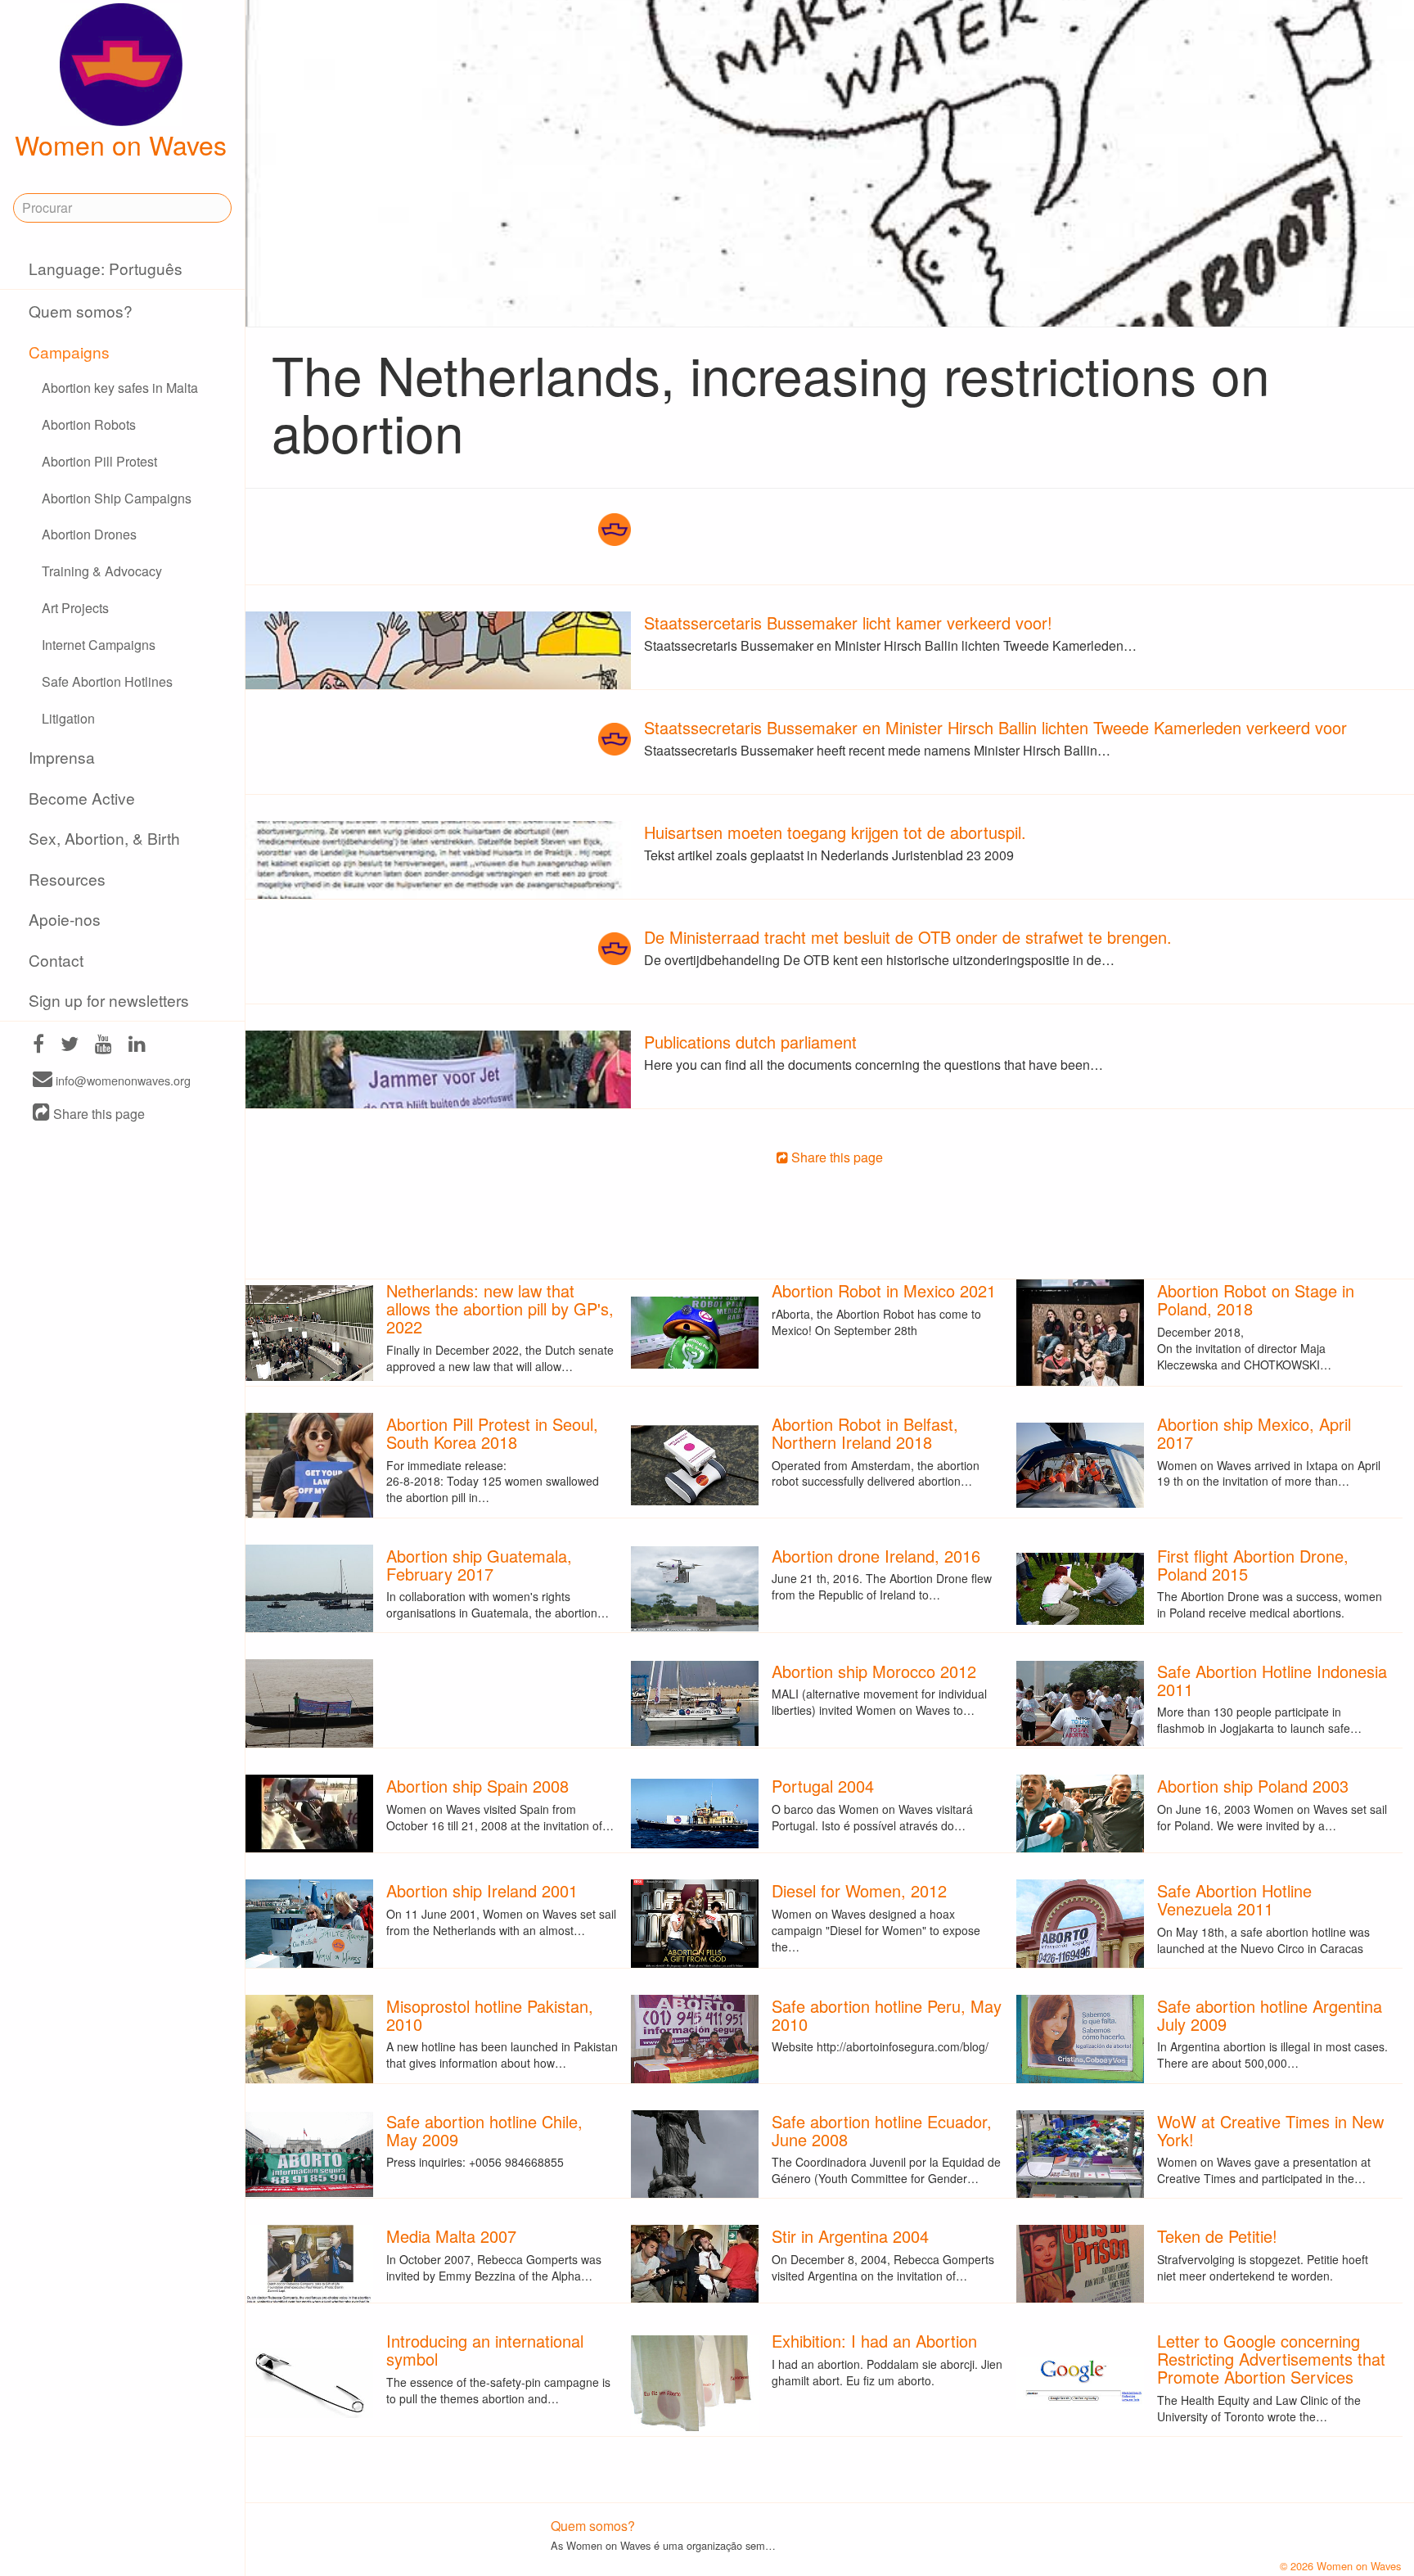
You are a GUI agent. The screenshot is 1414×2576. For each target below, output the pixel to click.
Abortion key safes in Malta (120, 388)
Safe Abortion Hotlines (107, 681)
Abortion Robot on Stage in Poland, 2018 (1256, 1299)
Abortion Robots (89, 424)
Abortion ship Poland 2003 (1253, 1786)
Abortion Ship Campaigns (117, 498)
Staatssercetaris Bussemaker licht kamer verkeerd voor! (848, 623)
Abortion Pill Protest (99, 461)
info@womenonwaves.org (122, 1080)
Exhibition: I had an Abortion (874, 2341)
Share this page (97, 1114)
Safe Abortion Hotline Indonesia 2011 (1272, 1680)
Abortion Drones (89, 534)
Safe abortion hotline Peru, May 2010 (887, 2015)
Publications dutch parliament (750, 1042)
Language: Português (106, 268)
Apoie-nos (65, 919)
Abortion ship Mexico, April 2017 (1254, 1433)
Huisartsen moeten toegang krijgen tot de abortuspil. (835, 832)
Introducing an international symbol (485, 2350)
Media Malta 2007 (451, 2236)
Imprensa (62, 757)
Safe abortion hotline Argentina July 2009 (1270, 2015)
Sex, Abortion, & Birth (104, 838)
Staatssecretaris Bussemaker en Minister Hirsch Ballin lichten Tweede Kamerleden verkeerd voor (995, 727)
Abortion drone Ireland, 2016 (876, 1556)
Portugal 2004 (823, 1786)
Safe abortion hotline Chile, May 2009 (484, 2130)
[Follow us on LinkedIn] (137, 1046)
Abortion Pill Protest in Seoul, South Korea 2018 (492, 1433)
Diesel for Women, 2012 (859, 1890)
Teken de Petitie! (1217, 2236)
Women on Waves (121, 144)
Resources (67, 879)
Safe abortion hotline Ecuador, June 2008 (882, 2130)
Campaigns (69, 352)
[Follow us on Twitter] (70, 1046)
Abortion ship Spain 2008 (477, 1786)
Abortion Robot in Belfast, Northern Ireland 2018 (865, 1433)
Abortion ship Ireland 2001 (482, 1890)
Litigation (68, 718)
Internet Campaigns (99, 645)
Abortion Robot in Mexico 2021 (884, 1290)
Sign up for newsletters (109, 1000)
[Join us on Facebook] (38, 1046)
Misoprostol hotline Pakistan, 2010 (490, 2015)
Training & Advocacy (102, 571)
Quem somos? (81, 311)
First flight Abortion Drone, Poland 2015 (1253, 1565)
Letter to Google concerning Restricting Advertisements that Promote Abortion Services (1271, 2359)
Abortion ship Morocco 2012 (874, 1671)
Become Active (82, 798)
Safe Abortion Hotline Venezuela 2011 (1234, 1899)
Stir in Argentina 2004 (850, 2236)
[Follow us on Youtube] (104, 1046)
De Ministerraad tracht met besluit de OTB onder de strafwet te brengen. (908, 937)
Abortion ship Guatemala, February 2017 (479, 1565)
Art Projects (75, 608)
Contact (56, 960)
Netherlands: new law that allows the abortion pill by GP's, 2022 (500, 1308)
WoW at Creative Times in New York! (1270, 2130)
